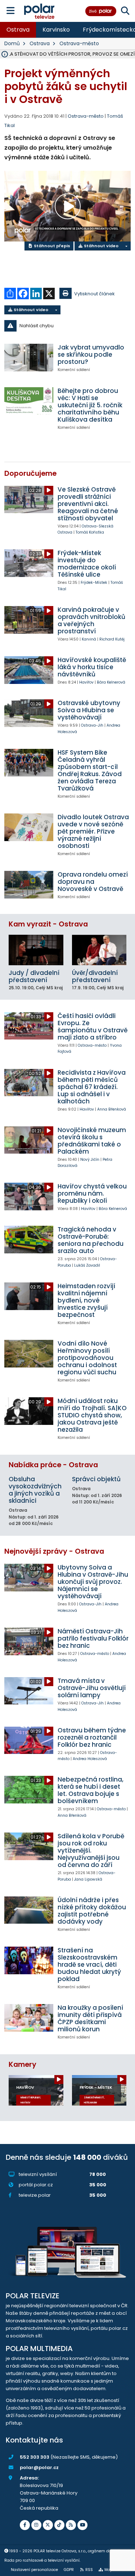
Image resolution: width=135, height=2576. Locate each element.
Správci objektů (96, 1479)
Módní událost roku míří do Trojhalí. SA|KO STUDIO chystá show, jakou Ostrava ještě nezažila (92, 1415)
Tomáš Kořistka (90, 532)
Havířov (86, 682)
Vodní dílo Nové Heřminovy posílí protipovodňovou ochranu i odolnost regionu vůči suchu (87, 1358)
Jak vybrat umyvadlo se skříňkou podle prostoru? (91, 355)
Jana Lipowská (88, 1879)
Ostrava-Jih (92, 725)
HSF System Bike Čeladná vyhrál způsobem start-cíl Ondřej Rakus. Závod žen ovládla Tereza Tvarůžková (90, 770)
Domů (12, 43)
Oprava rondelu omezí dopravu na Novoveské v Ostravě (93, 882)
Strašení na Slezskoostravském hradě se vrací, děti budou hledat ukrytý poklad (89, 1965)
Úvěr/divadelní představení (95, 976)
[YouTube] (82, 2525)
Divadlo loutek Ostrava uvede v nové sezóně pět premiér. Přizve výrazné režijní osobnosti (93, 831)
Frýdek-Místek (94, 583)
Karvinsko (56, 30)
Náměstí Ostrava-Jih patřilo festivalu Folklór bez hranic (93, 1638)
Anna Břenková (112, 1109)
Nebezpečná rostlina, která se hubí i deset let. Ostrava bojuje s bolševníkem (91, 1790)
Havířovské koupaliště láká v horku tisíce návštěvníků (92, 667)
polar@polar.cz (39, 2467)
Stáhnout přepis (51, 246)
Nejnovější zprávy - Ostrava (54, 1551)
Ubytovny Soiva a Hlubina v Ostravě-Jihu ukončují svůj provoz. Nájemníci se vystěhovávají (93, 1582)
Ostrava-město (79, 43)
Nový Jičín (90, 1160)
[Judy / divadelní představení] (36, 950)
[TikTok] (59, 2525)
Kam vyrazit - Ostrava (48, 924)
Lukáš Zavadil (87, 1265)
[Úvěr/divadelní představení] (99, 950)
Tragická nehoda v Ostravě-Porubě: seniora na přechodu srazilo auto (91, 1240)
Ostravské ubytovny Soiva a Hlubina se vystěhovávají (89, 710)
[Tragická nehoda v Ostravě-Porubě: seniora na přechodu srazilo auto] (29, 1239)
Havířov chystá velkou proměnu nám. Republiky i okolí (92, 1193)
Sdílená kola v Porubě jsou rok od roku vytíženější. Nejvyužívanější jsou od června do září (91, 1850)
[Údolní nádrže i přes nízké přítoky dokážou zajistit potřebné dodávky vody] (29, 1910)
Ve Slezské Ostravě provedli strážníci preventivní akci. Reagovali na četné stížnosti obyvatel (88, 504)
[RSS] (71, 2525)
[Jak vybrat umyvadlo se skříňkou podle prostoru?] (29, 357)
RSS (89, 2570)
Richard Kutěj (112, 639)
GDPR (69, 2570)
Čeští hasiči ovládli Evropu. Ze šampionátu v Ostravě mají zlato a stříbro (93, 1027)
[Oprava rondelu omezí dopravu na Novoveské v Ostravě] (29, 885)
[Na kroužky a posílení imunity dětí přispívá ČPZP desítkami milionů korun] (29, 2018)
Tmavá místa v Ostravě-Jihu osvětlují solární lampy (92, 1688)
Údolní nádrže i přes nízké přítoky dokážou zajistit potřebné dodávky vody (92, 1911)
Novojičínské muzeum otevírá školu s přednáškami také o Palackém (92, 1141)
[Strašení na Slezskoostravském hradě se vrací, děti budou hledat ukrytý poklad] (29, 1960)
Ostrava (18, 30)
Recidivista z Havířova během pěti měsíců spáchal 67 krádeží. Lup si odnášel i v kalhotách (92, 1087)
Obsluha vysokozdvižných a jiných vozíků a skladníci (35, 1490)
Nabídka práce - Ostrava (53, 1465)
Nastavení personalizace (34, 2570)
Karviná (89, 639)
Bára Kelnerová (111, 682)
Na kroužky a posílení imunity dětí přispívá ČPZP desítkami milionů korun (90, 2018)
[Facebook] (25, 2525)
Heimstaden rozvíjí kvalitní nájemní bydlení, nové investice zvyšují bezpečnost (86, 1300)
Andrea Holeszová (90, 1759)
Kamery (22, 2064)
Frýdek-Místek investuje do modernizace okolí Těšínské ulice (87, 564)
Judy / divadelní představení (34, 976)
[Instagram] (36, 2525)
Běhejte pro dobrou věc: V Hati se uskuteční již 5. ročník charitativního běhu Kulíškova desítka (90, 405)
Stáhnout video (101, 246)
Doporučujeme (30, 473)
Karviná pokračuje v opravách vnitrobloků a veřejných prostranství (91, 620)
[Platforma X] (48, 2525)
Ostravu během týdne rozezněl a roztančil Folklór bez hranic (92, 1737)
